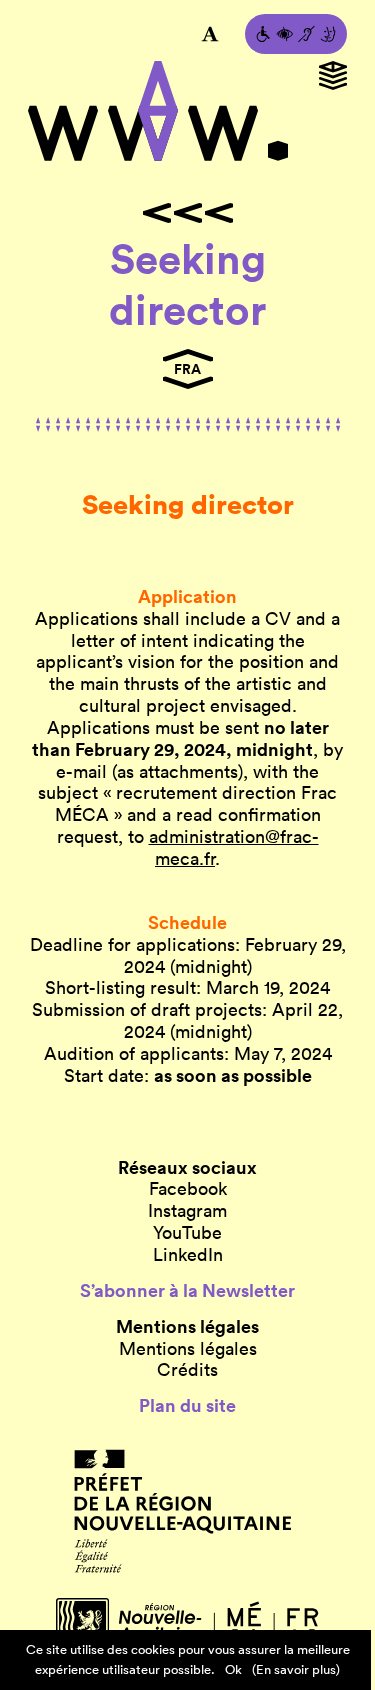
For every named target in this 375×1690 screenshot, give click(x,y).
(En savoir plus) (296, 1669)
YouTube (187, 1233)
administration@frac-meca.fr (234, 847)
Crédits (187, 1370)
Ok (233, 1669)
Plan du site (187, 1406)
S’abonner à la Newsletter (187, 1291)
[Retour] (187, 213)
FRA (187, 369)
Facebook (188, 1189)
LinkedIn (188, 1255)
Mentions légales (188, 1349)
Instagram (187, 1211)
